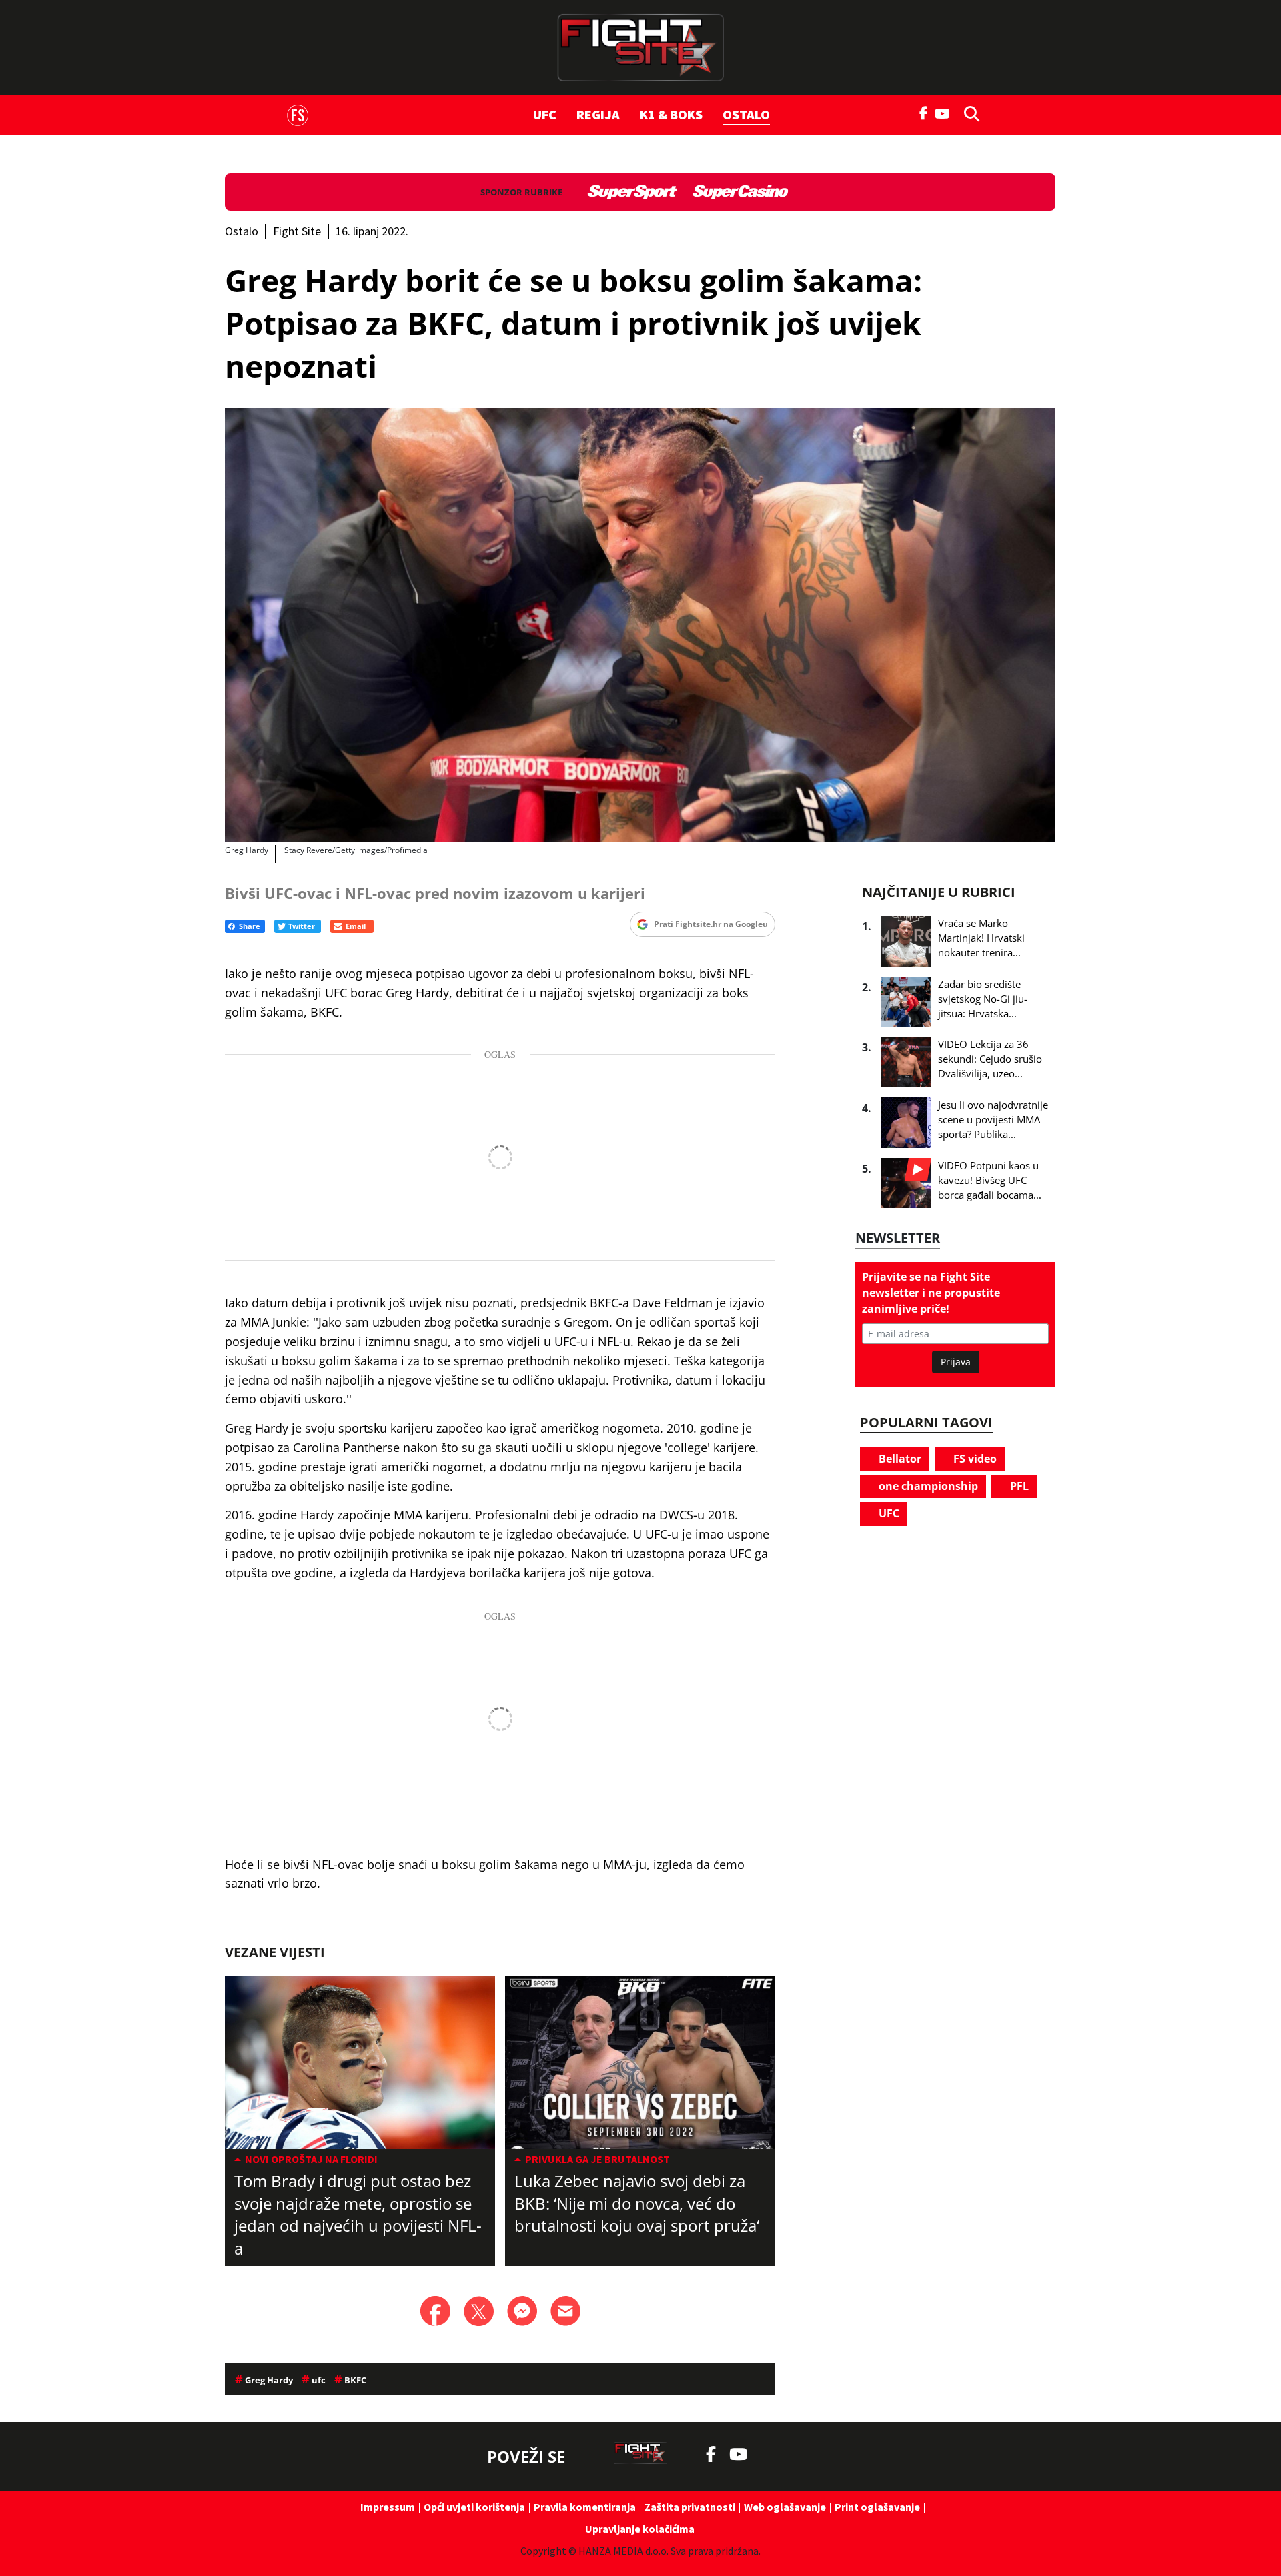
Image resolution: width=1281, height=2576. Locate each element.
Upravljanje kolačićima (640, 2529)
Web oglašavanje (785, 2507)
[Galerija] (640, 625)
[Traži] (968, 113)
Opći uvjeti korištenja (474, 2507)
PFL (1018, 1486)
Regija (598, 114)
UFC (545, 114)
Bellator (899, 1459)
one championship (927, 1486)
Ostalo (746, 114)
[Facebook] (924, 112)
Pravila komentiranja (585, 2507)
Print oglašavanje (877, 2507)
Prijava (956, 1362)
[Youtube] (946, 112)
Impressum (388, 2507)
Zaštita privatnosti (690, 2507)
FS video (974, 1459)
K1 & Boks (671, 114)
